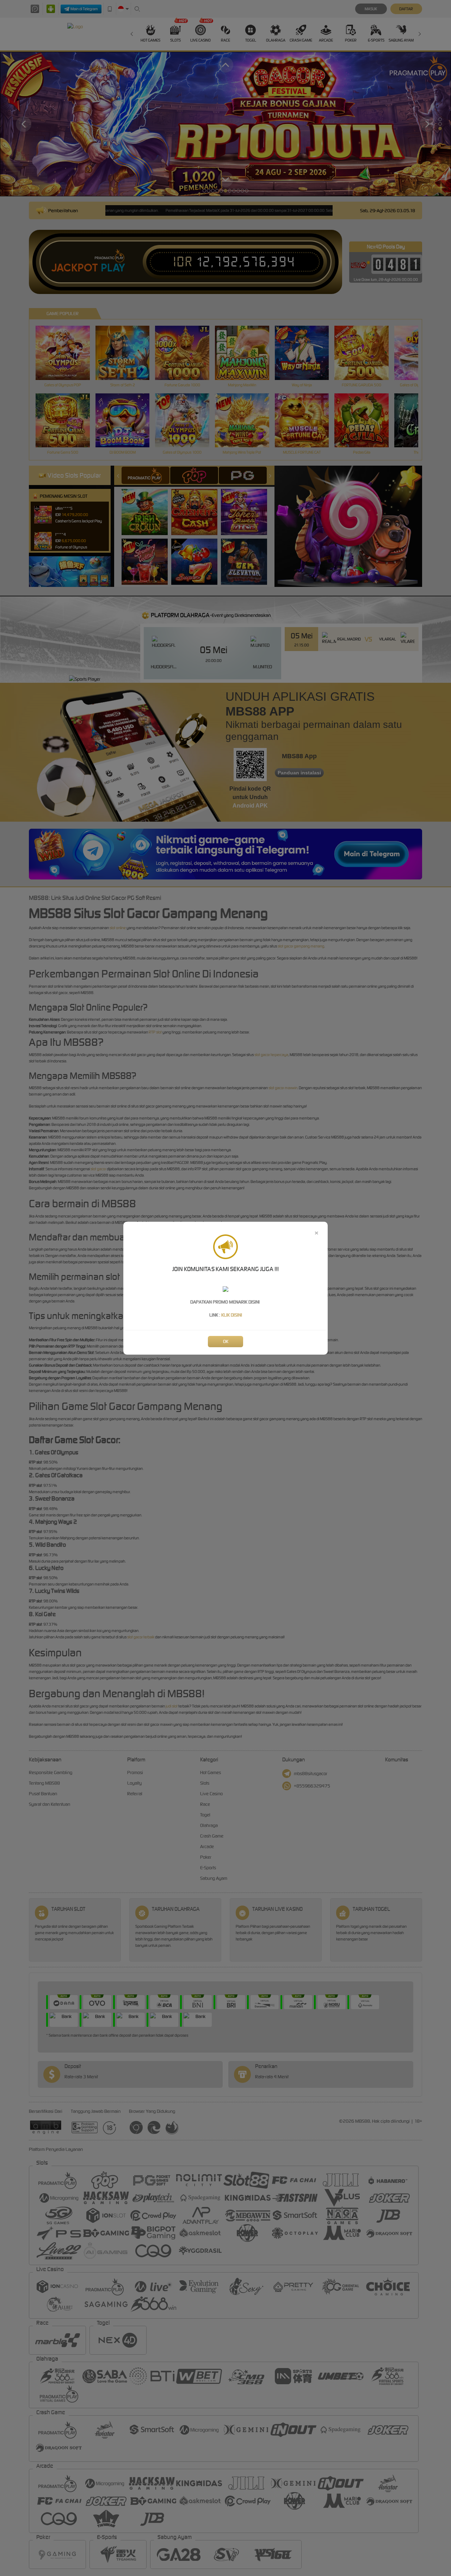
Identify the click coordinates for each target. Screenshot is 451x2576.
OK (226, 1341)
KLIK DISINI (232, 1315)
